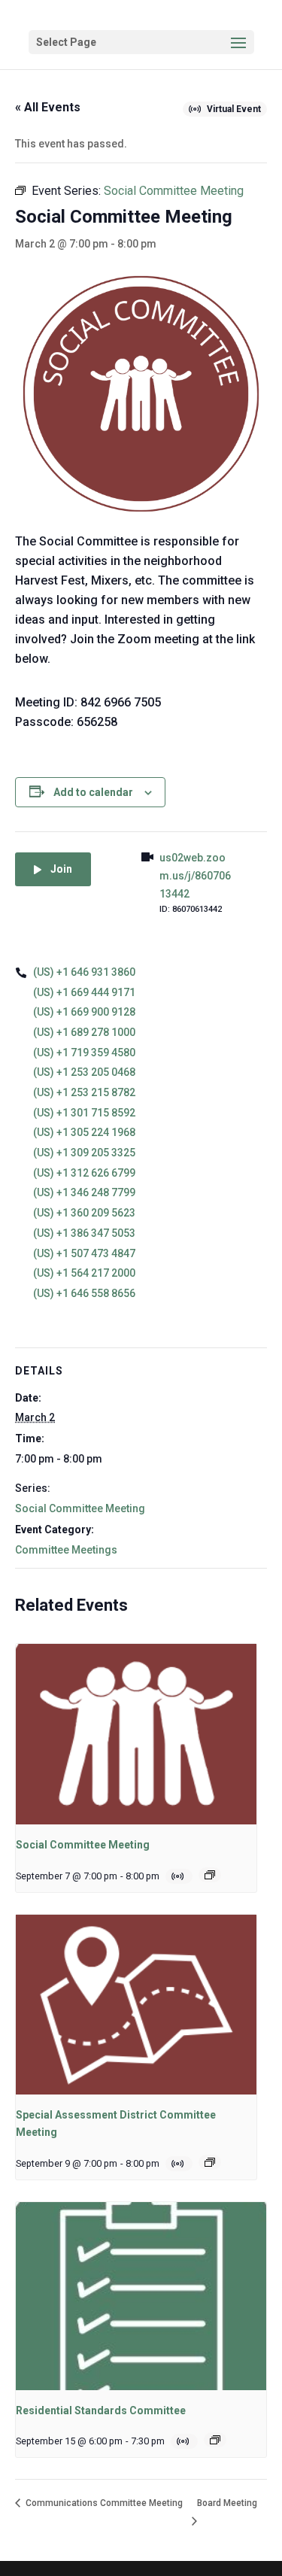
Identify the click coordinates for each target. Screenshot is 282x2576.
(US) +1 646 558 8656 (84, 1293)
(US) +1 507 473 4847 (84, 1253)
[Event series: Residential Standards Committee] (215, 2440)
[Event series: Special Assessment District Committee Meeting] (210, 2162)
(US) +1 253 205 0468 (84, 1072)
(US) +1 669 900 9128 (84, 1012)
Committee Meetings (66, 1550)
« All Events (48, 107)
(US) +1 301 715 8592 (84, 1113)
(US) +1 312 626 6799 (84, 1173)
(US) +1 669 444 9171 (84, 992)
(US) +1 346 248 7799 (84, 1192)
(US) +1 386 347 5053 (84, 1233)
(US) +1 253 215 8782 (84, 1092)
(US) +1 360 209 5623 (84, 1213)
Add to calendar (93, 792)
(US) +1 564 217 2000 (84, 1273)
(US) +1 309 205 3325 (84, 1153)
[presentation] (136, 1734)
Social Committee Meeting (80, 1508)
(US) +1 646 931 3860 (84, 972)
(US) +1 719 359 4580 (84, 1053)
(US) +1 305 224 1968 (84, 1132)
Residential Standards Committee (101, 2410)
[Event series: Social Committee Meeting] (210, 1875)
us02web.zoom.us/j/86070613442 (195, 876)
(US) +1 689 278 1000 (84, 1032)
